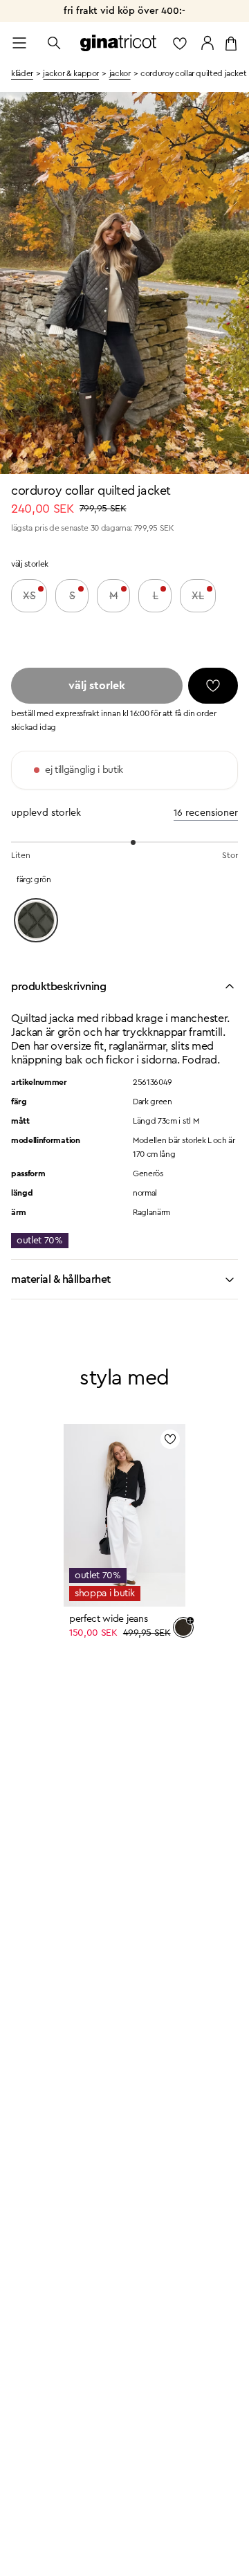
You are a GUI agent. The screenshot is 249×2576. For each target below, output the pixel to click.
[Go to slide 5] (72, 460)
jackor (120, 73)
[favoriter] (213, 686)
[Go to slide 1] (14, 460)
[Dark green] (36, 920)
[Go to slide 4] (58, 460)
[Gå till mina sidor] (207, 43)
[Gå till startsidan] (118, 43)
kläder (22, 73)
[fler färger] (183, 1627)
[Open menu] (19, 43)
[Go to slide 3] (43, 460)
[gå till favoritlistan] (180, 43)
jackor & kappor (71, 73)
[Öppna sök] (54, 43)
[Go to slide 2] (29, 460)
